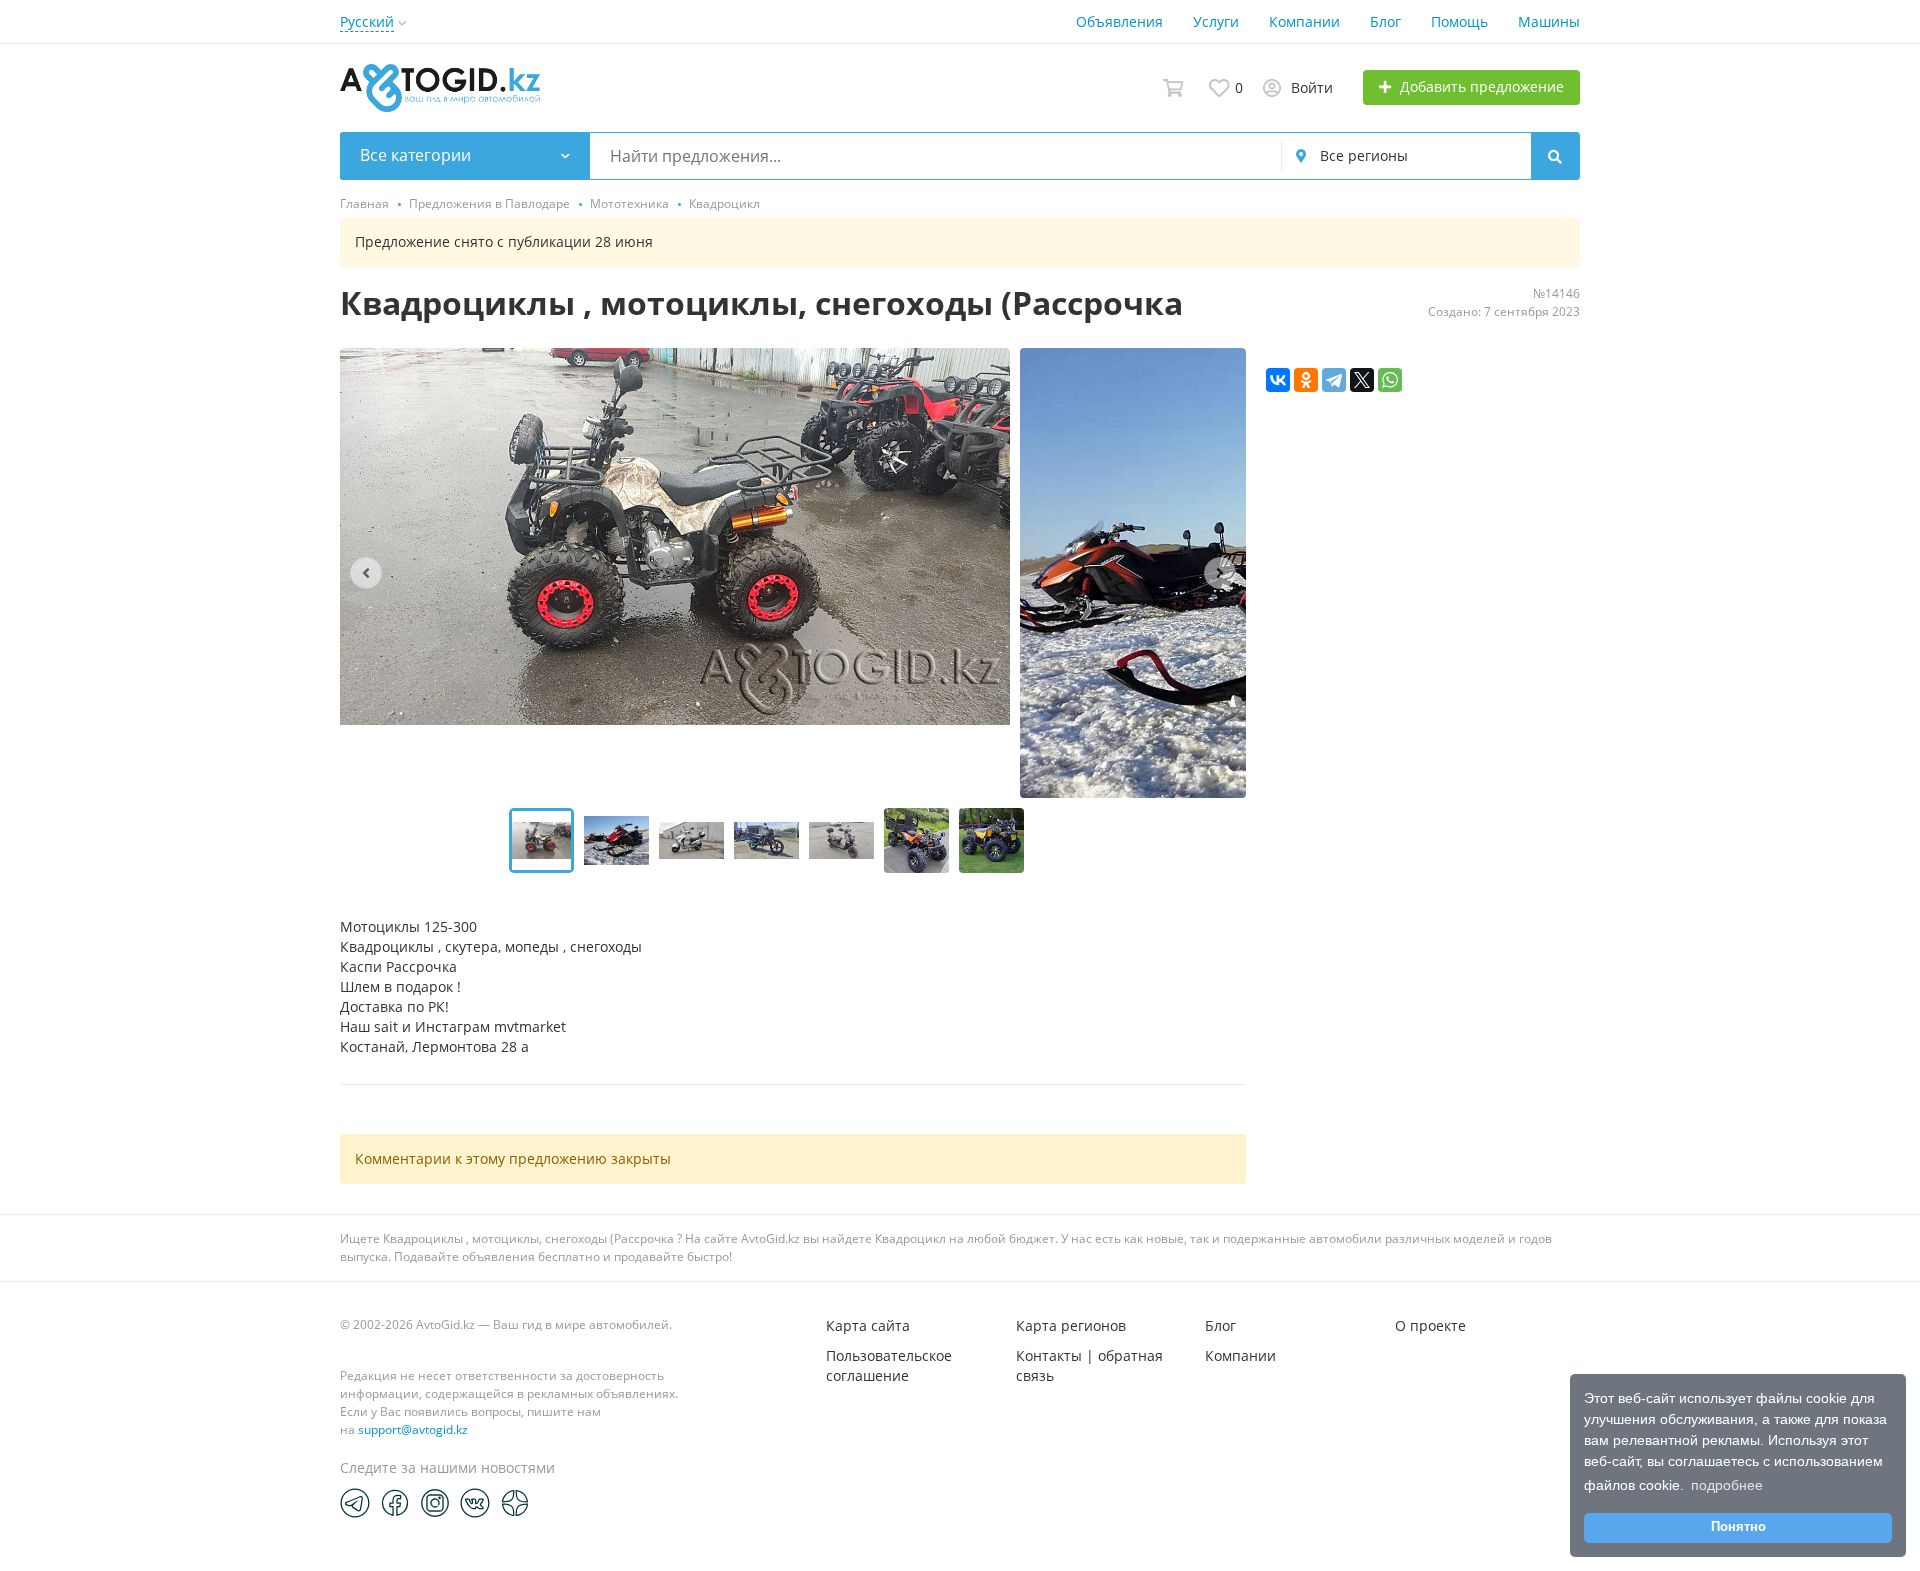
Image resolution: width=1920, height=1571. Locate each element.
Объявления (1119, 21)
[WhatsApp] (1390, 380)
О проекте (1430, 1325)
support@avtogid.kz (413, 1429)
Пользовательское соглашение (889, 1365)
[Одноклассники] (1306, 380)
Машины (1549, 21)
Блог (1385, 21)
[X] (1362, 380)
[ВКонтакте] (1278, 380)
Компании (1304, 21)
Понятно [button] (1738, 1527)
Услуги (1216, 21)
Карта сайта (868, 1325)
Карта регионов (1071, 1325)
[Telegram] (1334, 380)
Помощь (1459, 21)
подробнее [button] (1727, 1485)
